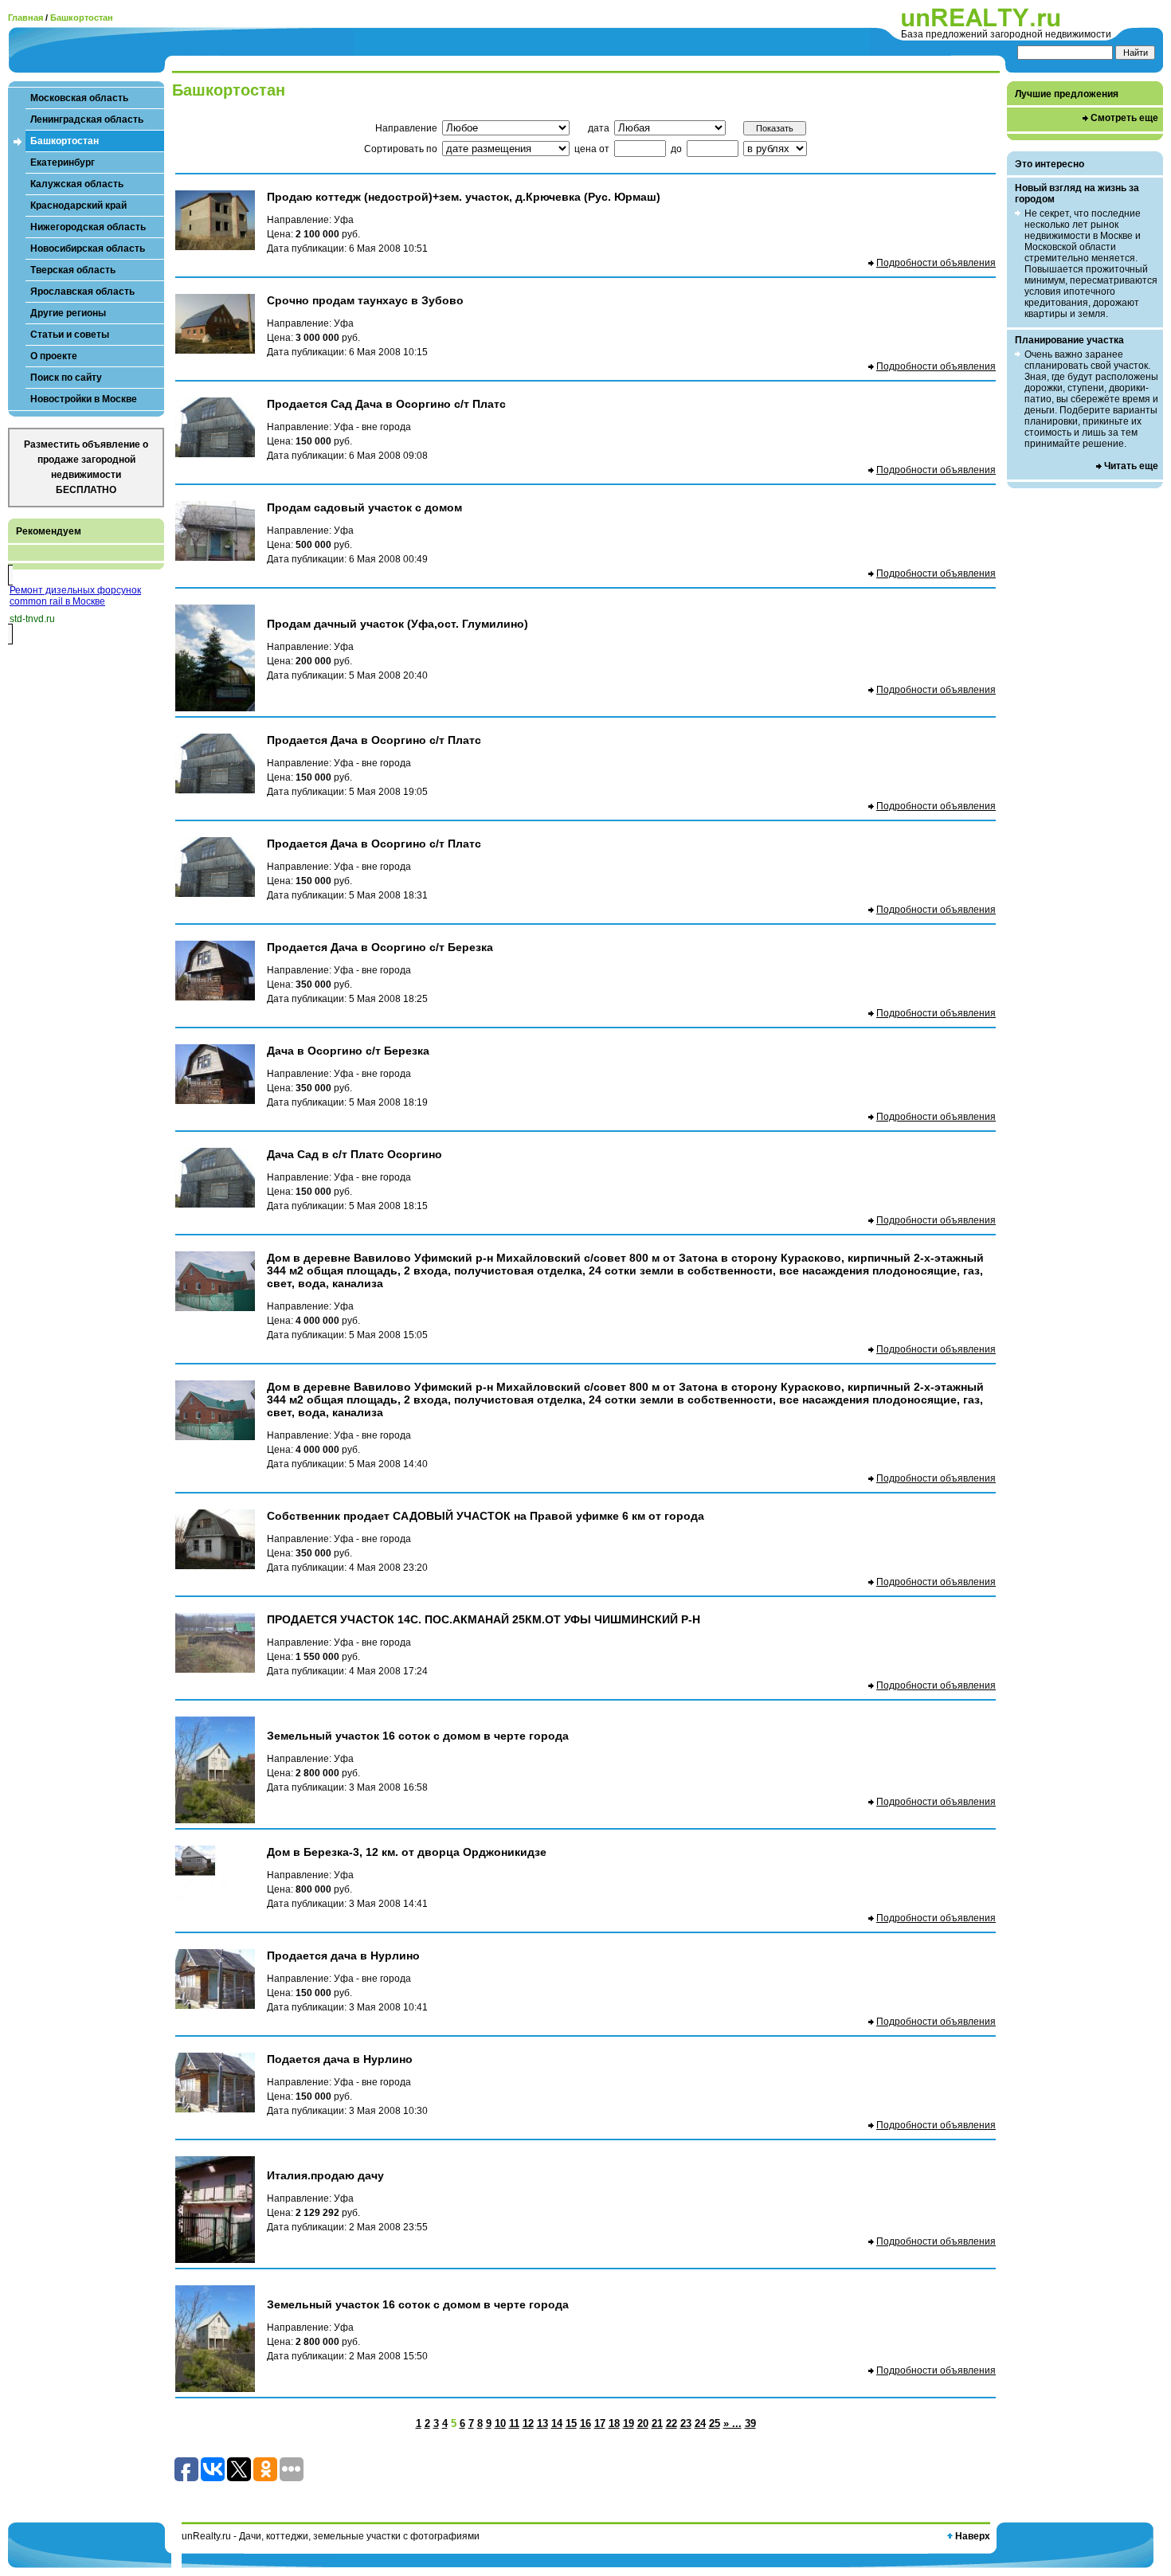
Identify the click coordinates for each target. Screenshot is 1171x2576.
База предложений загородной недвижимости (1006, 34)
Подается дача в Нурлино (340, 2059)
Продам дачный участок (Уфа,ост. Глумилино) (398, 624)
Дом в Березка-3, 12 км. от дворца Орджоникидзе (407, 1852)
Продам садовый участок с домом (364, 507)
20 (643, 2423)
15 (571, 2423)
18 (614, 2423)
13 (542, 2423)
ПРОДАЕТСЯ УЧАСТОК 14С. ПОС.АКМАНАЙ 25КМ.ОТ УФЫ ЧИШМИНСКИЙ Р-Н (484, 1619)
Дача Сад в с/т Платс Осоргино (354, 1154)
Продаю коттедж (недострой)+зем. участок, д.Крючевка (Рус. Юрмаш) (464, 197)
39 (750, 2423)
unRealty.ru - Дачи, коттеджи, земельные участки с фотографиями (331, 2536)
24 (700, 2423)
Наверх (973, 2536)
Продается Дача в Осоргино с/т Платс (374, 740)
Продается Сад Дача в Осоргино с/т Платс (386, 404)
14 (557, 2423)
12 (528, 2423)
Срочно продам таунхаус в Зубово (365, 300)
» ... (732, 2423)
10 (500, 2423)
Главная (25, 18)
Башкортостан (82, 18)
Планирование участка (1069, 340)
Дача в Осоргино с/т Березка (348, 1051)
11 (514, 2423)
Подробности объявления (936, 263)
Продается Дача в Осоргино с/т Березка (380, 947)
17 (600, 2423)
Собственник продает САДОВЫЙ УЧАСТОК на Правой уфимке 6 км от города (486, 1516)
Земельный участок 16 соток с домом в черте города (418, 1736)
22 (672, 2423)
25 (715, 2423)
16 (585, 2423)
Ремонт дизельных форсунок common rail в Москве (75, 596)
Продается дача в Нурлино (343, 1955)
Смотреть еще (1124, 118)
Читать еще (1131, 466)
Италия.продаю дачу (325, 2175)
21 (657, 2423)
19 (629, 2423)
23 (686, 2423)
